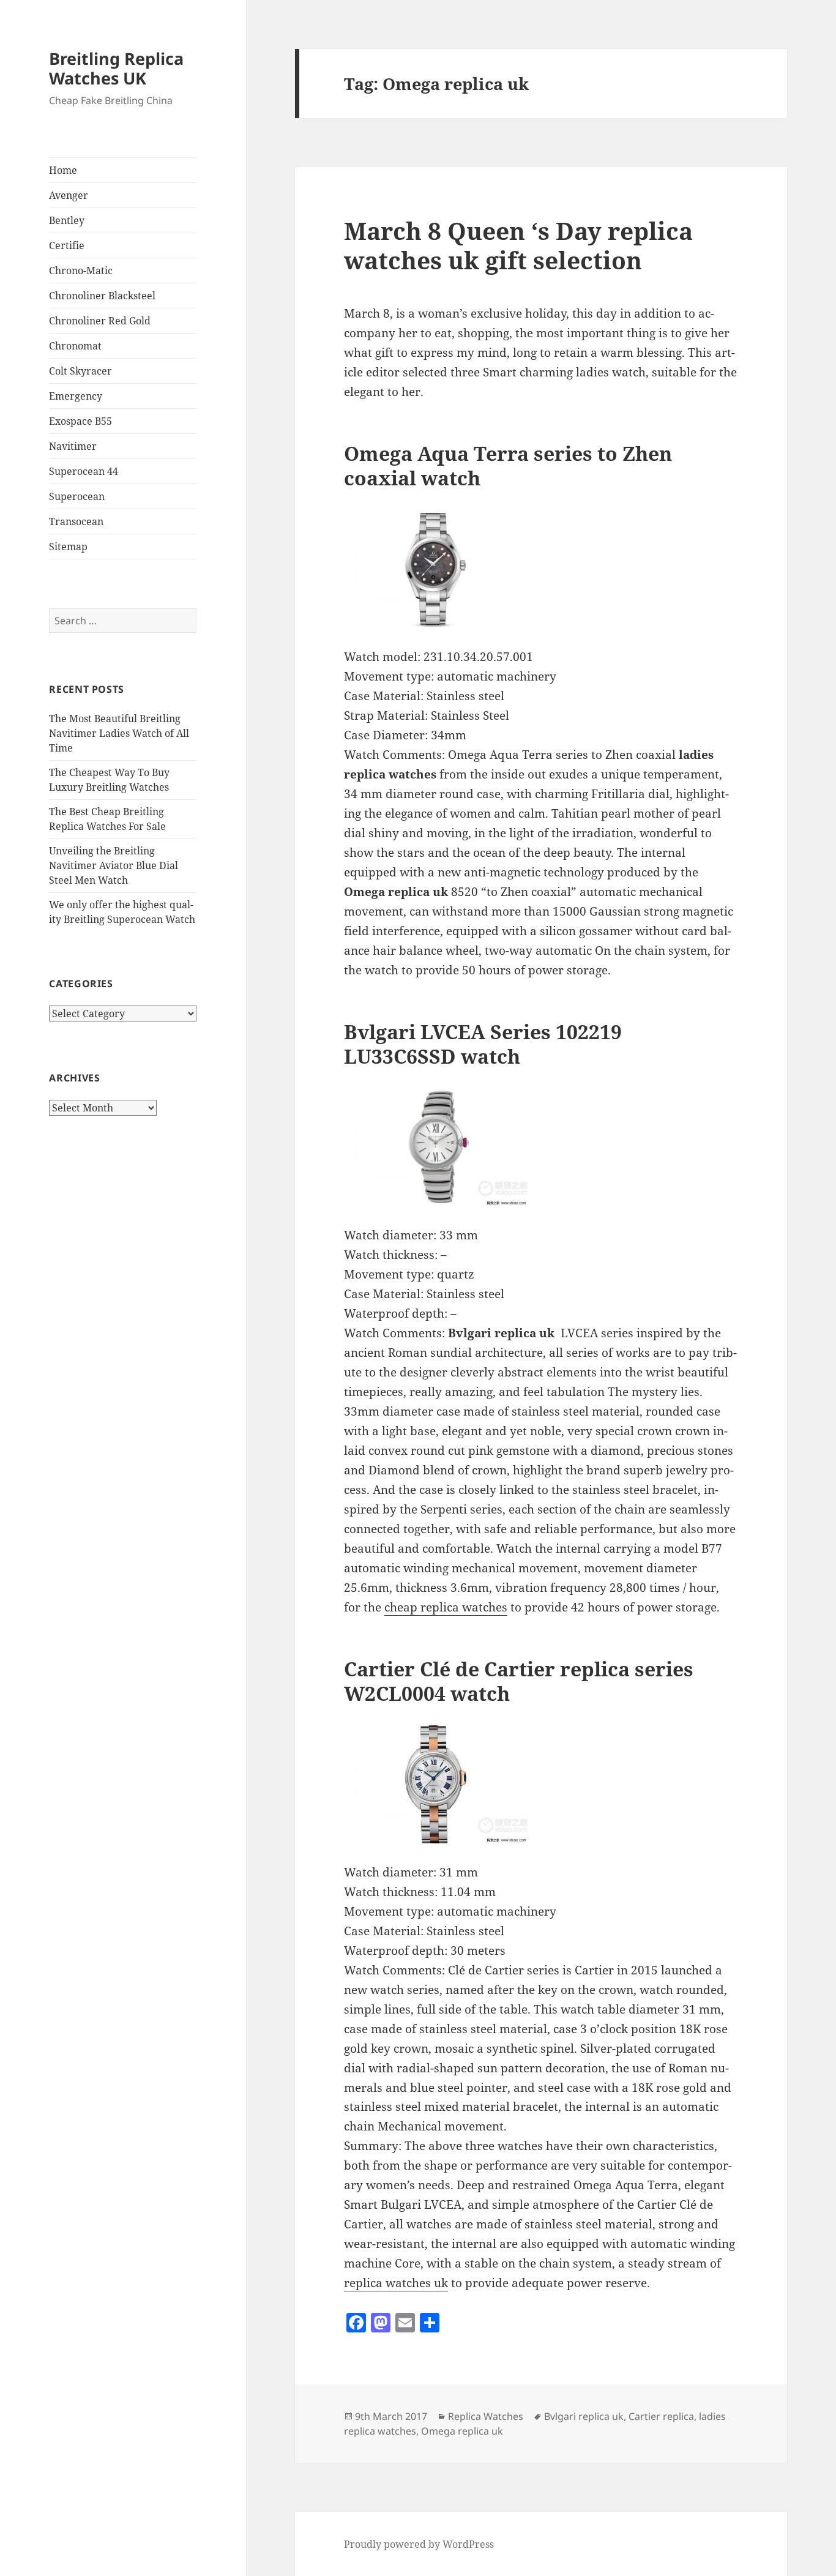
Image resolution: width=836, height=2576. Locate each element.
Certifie (67, 245)
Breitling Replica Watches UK (116, 68)
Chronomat (75, 346)
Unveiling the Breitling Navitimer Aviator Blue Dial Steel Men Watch (114, 865)
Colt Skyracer (80, 371)
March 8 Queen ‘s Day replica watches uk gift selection (518, 245)
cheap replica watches (446, 1607)
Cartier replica (661, 2416)
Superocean (77, 496)
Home (63, 170)
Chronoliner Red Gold (100, 321)
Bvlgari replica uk (584, 2416)
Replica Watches (486, 2416)
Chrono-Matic (81, 271)
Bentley (67, 220)
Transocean (76, 521)
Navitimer (73, 446)
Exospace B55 (80, 421)
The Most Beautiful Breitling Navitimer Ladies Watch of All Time (119, 733)
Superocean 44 (84, 471)
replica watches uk (396, 2283)
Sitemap (68, 547)
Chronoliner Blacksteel (102, 296)
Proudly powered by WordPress (419, 2544)
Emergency (76, 396)
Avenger (69, 195)
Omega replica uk (462, 2431)
